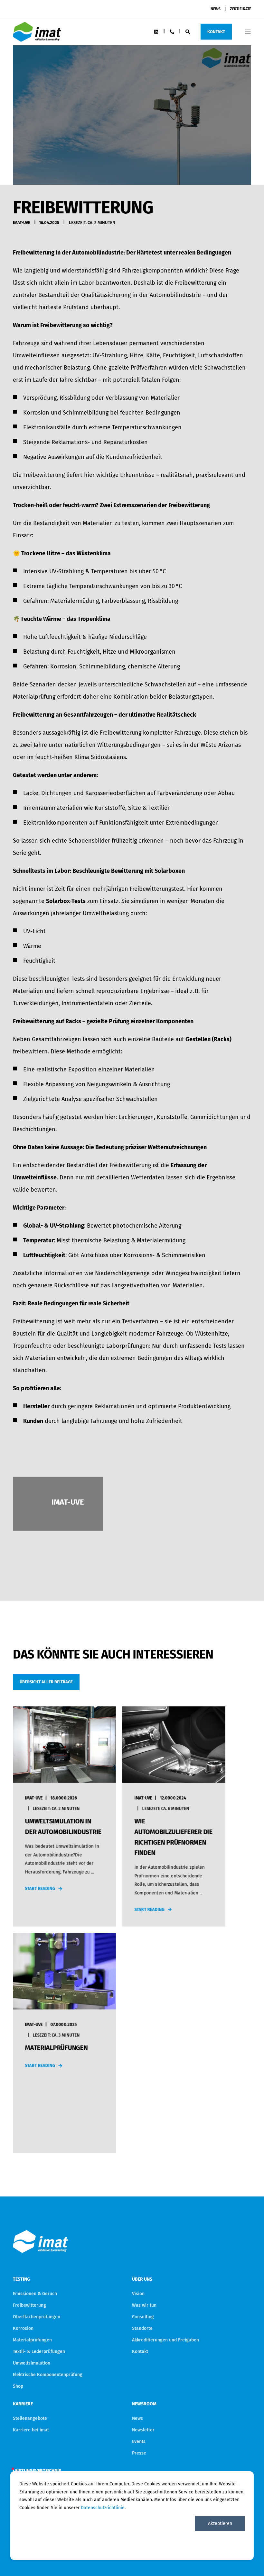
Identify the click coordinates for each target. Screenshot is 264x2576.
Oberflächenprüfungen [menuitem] (37, 2317)
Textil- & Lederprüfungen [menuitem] (39, 2352)
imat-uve (22, 223)
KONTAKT (216, 31)
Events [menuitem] (139, 2442)
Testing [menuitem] (21, 2280)
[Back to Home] (37, 37)
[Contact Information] (172, 31)
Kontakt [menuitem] (140, 2352)
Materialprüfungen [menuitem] (32, 2340)
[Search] (188, 31)
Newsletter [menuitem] (143, 2430)
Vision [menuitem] (138, 2294)
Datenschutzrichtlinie (103, 2508)
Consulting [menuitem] (143, 2317)
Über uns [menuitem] (142, 2280)
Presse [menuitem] (139, 2453)
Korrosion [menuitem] (23, 2328)
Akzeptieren (220, 2523)
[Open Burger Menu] (248, 32)
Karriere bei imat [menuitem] (31, 2430)
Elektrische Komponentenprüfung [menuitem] (48, 2375)
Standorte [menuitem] (142, 2328)
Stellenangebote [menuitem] (30, 2418)
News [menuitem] (137, 2418)
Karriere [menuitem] (23, 2404)
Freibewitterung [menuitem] (29, 2305)
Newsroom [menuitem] (144, 2404)
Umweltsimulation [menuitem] (32, 2363)
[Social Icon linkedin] (156, 32)
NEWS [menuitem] (216, 9)
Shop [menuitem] (18, 2386)
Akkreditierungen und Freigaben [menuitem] (165, 2340)
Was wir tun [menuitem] (144, 2305)
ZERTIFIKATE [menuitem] (240, 9)
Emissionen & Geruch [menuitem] (35, 2294)
